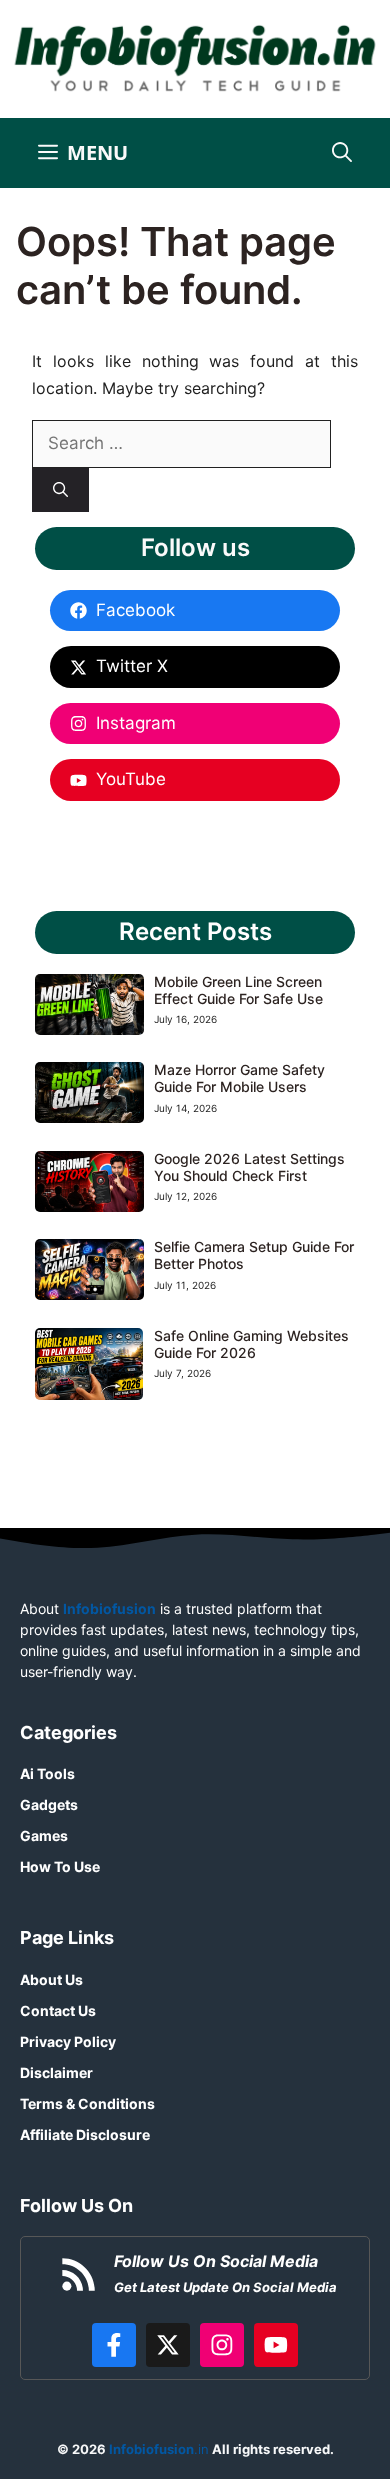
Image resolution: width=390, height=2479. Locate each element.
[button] (342, 153)
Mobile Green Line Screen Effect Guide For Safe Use (238, 990)
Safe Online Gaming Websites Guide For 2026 (251, 1344)
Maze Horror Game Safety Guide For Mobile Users (239, 1078)
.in (157, 2449)
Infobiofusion (109, 1608)
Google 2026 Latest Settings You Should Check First (249, 1167)
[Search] (60, 490)
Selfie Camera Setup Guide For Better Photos (254, 1255)
